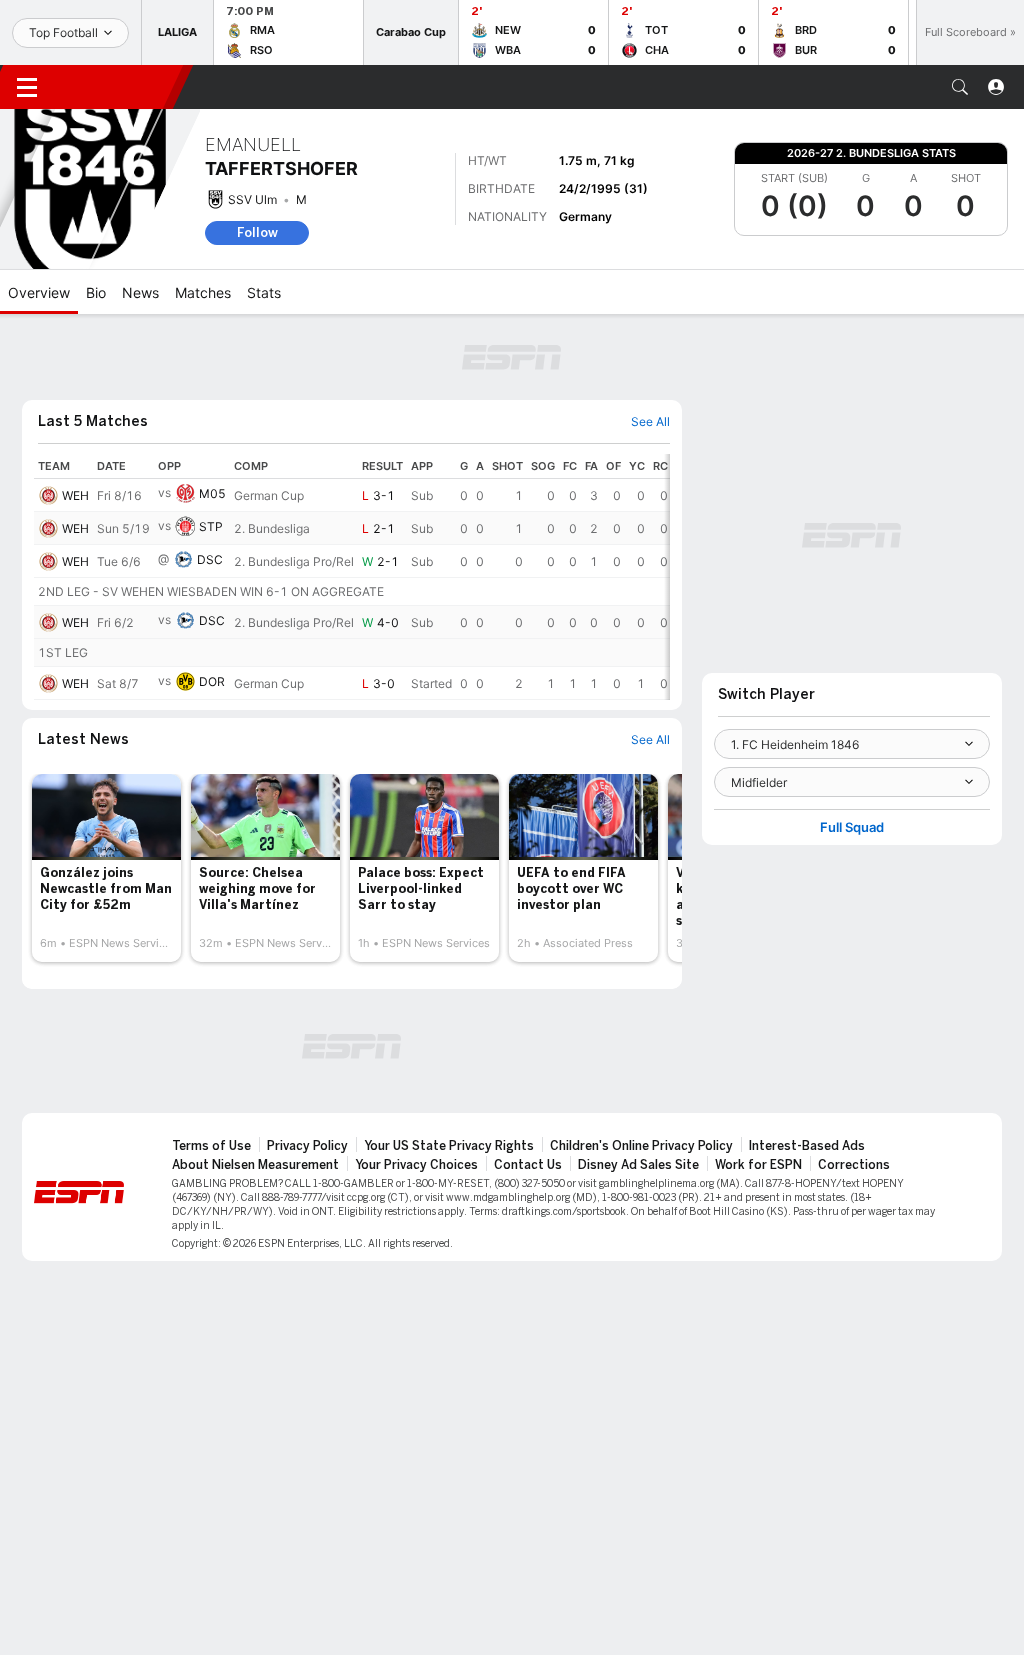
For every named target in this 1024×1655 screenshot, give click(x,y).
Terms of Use (211, 1146)
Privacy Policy (307, 1146)
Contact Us (528, 1165)
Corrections (854, 1165)
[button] (960, 87)
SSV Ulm (252, 199)
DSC (210, 559)
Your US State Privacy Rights (449, 1146)
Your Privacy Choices (416, 1165)
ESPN (118, 87)
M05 (212, 493)
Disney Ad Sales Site (638, 1165)
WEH (75, 495)
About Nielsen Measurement (255, 1165)
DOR (212, 681)
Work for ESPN (758, 1165)
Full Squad (852, 827)
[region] (352, 577)
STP (211, 526)
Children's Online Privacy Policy (641, 1146)
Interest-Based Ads (807, 1146)
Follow (257, 232)
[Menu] (27, 87)
